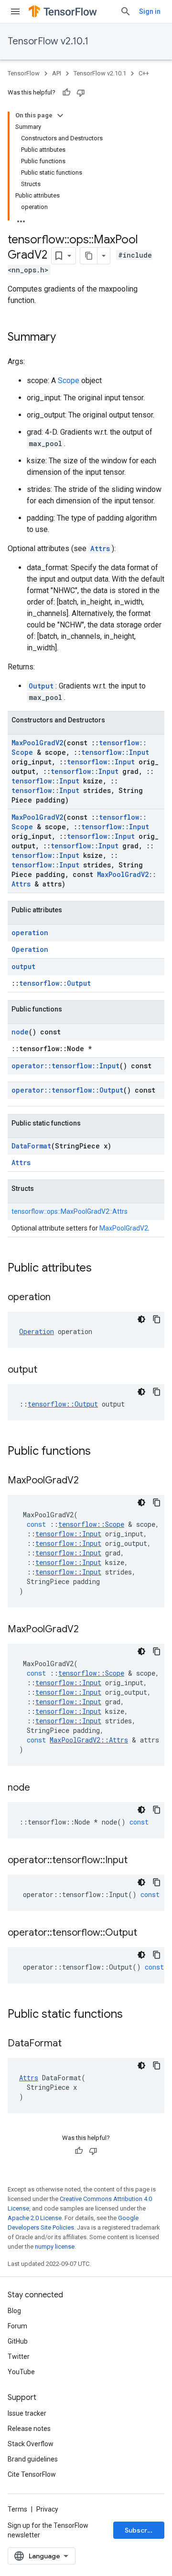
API (57, 73)
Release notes (29, 2429)
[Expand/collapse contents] (60, 115)
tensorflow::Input (115, 752)
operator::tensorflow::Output (67, 1090)
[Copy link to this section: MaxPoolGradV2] (88, 1481)
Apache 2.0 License (35, 2218)
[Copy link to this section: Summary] (65, 338)
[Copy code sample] (157, 1319)
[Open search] (126, 11)
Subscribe (141, 2530)
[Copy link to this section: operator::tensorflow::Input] (137, 1861)
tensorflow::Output (55, 983)
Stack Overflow (31, 2444)
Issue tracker (27, 2413)
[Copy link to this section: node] (40, 1788)
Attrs (100, 548)
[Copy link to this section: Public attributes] (101, 1269)
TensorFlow (24, 73)
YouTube (21, 2372)
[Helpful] (66, 93)
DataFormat (31, 1146)
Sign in (150, 11)
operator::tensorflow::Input (65, 1066)
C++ (144, 73)
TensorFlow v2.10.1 (48, 41)
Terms (17, 2509)
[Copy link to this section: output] (47, 1370)
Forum (17, 2326)
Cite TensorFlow (32, 2474)
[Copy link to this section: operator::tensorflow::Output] (147, 1933)
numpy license (55, 2247)
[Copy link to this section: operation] (60, 1298)
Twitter (19, 2357)
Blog (14, 2311)
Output (41, 686)
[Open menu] (15, 11)
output (23, 966)
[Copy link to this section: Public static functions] (132, 2015)
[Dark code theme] (141, 1319)
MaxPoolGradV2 (37, 743)
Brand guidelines (33, 2459)
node (20, 1032)
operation (30, 933)
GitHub (18, 2341)
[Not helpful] (81, 93)
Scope (69, 381)
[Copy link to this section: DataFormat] (71, 2044)
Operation (30, 949)
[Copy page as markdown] (89, 256)
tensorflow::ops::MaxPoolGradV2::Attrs (70, 1211)
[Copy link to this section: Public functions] (100, 1452)
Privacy (47, 2509)
